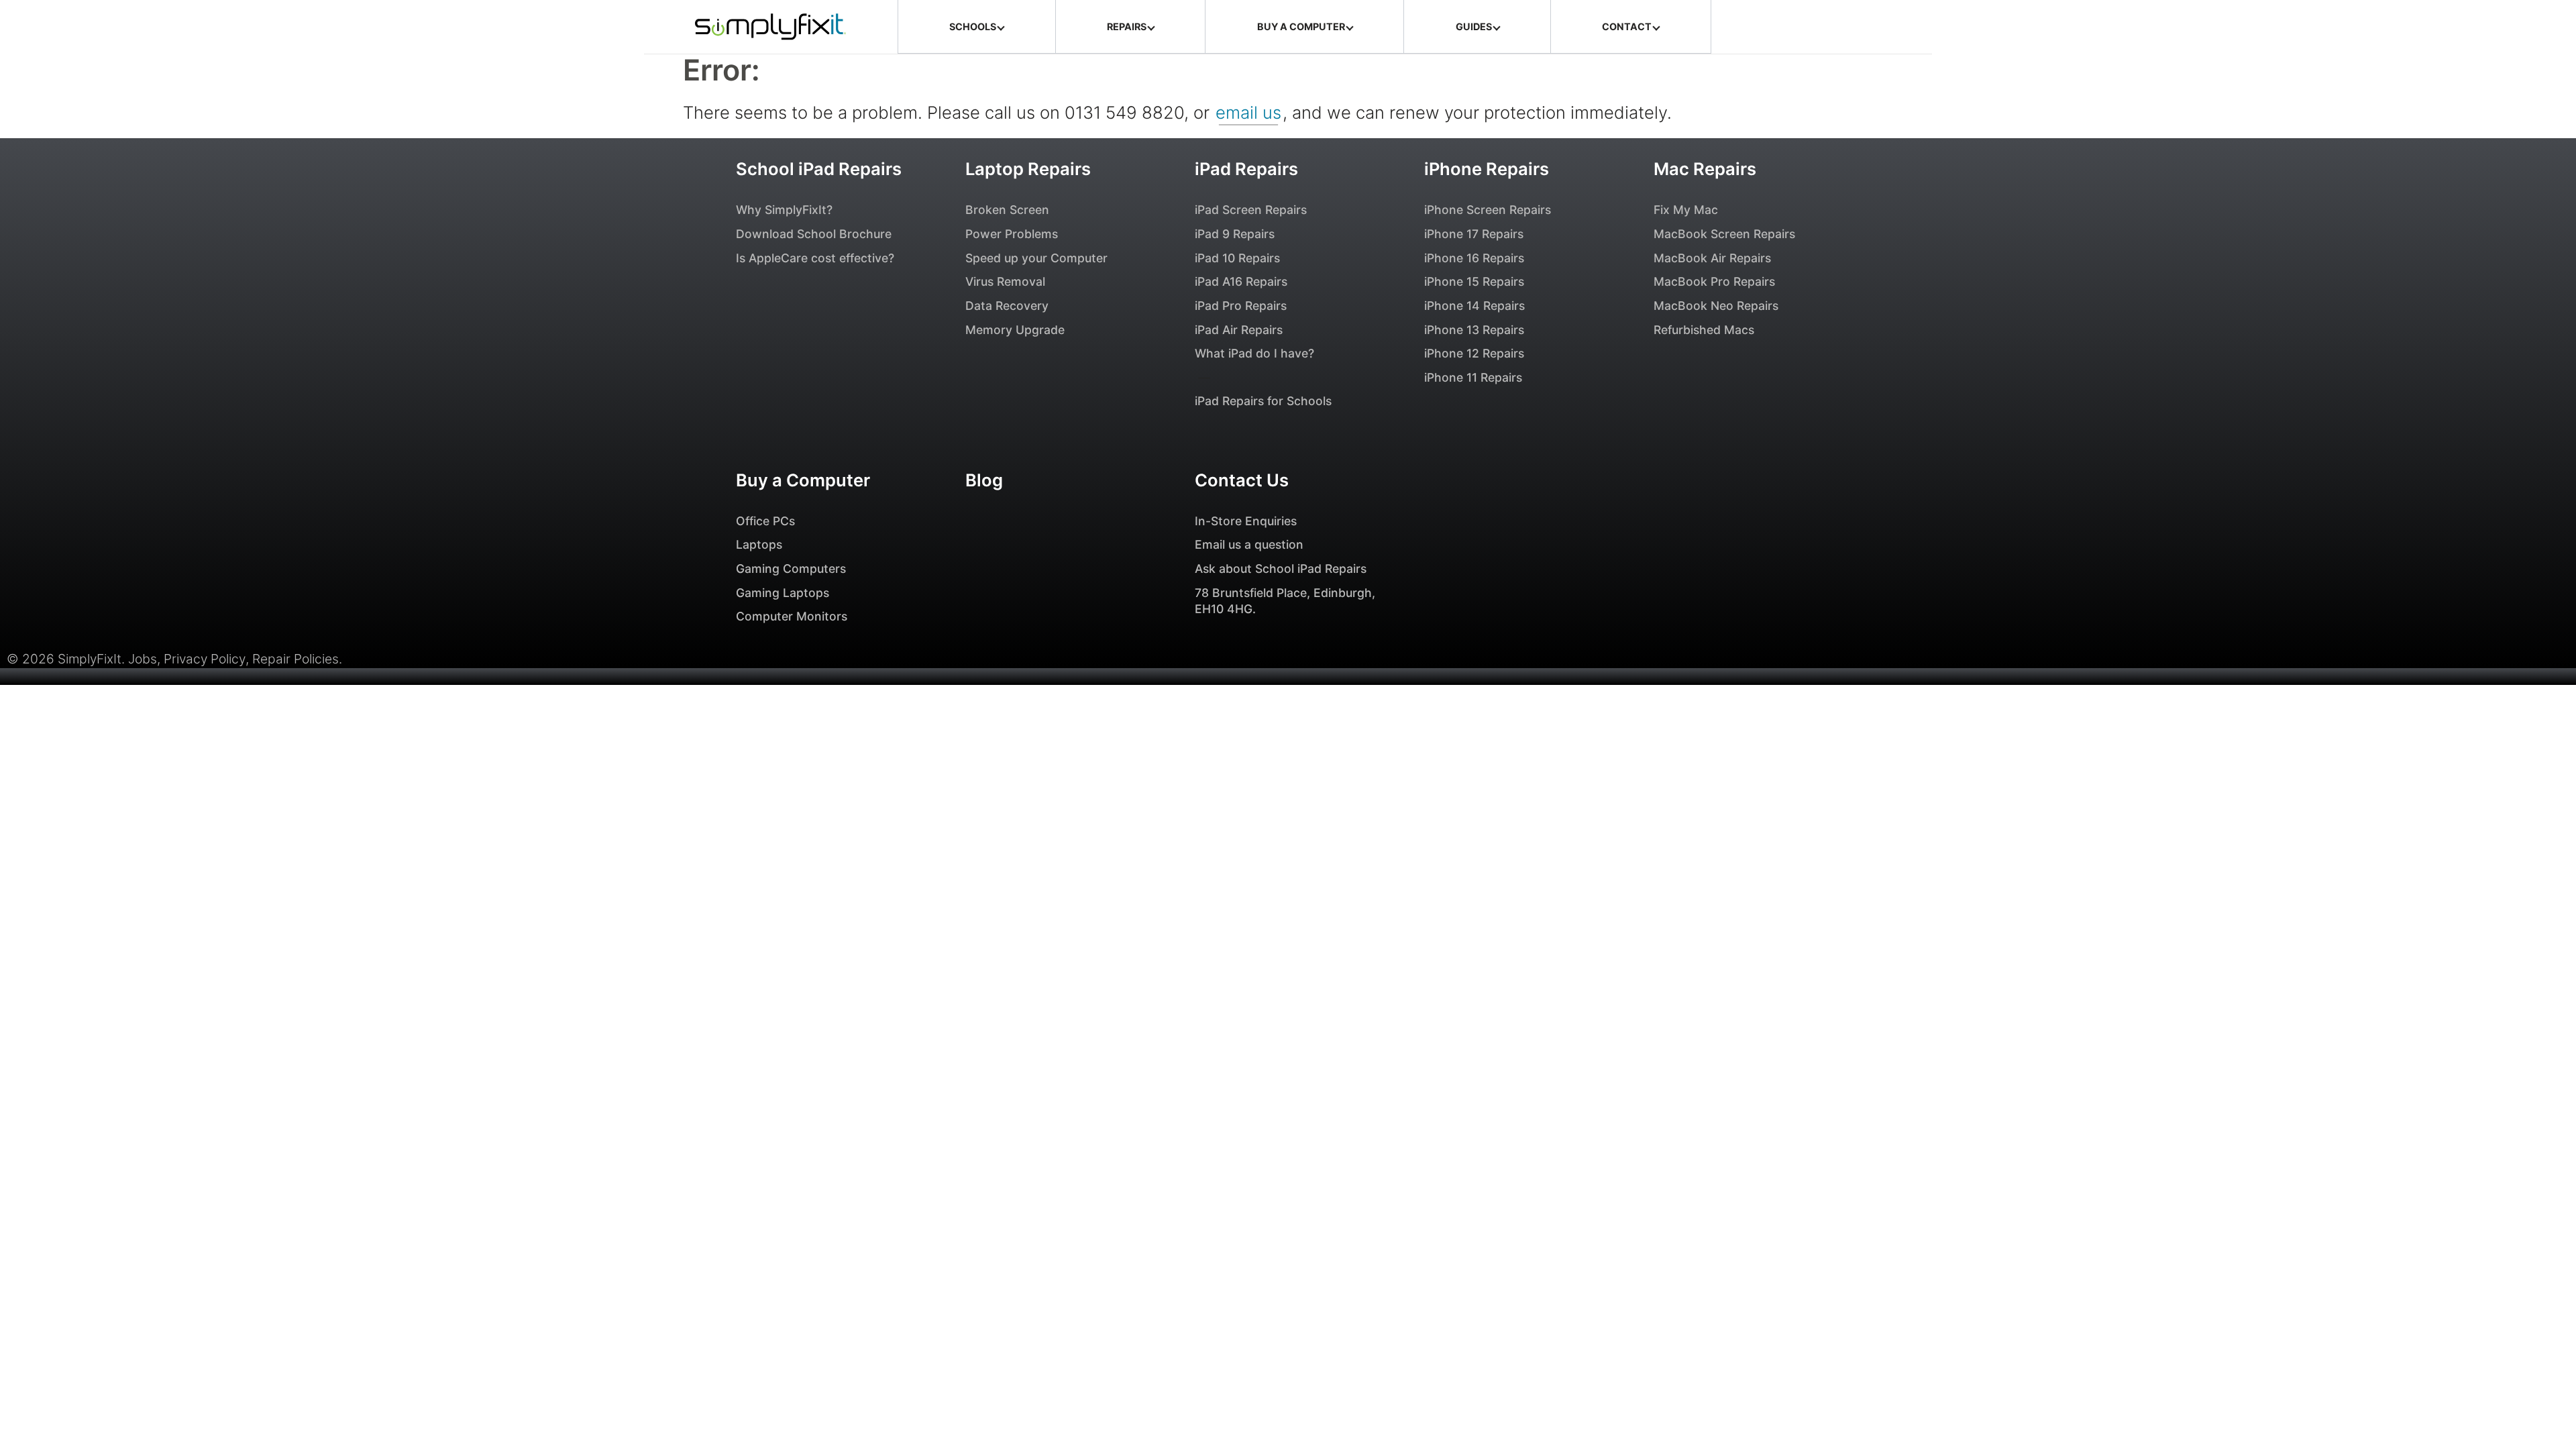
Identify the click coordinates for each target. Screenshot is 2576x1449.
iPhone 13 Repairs (1474, 330)
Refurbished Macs (1704, 330)
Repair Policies (296, 659)
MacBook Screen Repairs (1724, 234)
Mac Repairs (1705, 169)
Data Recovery (1007, 306)
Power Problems (1012, 234)
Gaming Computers (791, 569)
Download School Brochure (814, 234)
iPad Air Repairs (1239, 330)
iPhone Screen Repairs (1488, 210)
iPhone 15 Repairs (1474, 281)
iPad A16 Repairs (1241, 281)
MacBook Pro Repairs (1714, 281)
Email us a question (1249, 544)
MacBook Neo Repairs (1716, 306)
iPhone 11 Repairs (1473, 377)
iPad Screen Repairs (1251, 210)
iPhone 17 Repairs (1474, 234)
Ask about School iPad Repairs (1281, 569)
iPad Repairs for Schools (1263, 401)
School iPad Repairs (819, 169)
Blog (984, 480)
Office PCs (765, 521)
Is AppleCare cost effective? (815, 258)
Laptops (759, 544)
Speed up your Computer (1036, 258)
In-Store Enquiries (1246, 521)
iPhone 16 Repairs (1474, 258)
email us (1248, 112)
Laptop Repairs (1028, 169)
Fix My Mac (1686, 210)
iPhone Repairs (1487, 169)
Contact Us (1242, 480)
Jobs (143, 659)
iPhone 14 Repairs (1474, 306)
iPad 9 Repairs (1235, 234)
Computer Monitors (792, 616)
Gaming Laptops (783, 593)
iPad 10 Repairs (1237, 258)
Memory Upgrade (1015, 330)
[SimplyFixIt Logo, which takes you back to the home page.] (770, 27)
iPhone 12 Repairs (1474, 353)
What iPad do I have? (1254, 353)
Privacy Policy (205, 659)
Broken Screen (1007, 210)
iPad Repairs (1246, 169)
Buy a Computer (803, 480)
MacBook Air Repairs (1712, 258)
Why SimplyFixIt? (784, 210)
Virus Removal (1005, 281)
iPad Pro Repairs (1241, 306)
